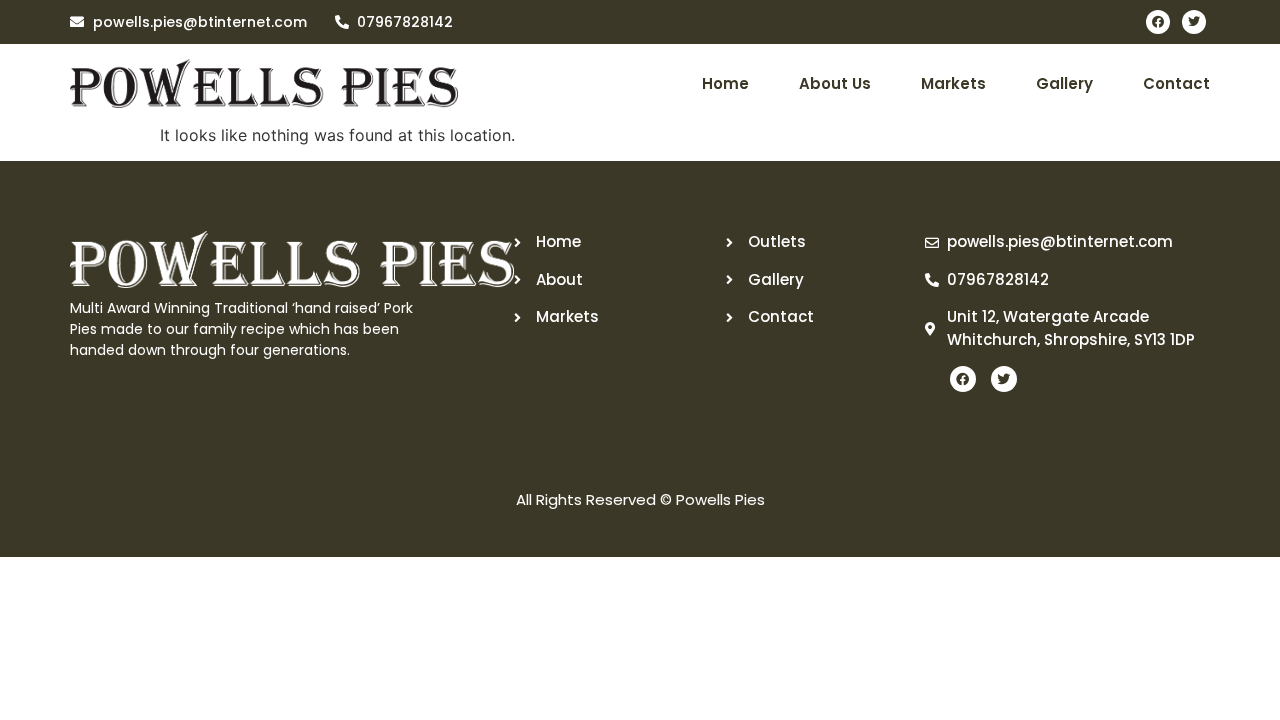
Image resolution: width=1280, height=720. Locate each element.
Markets (953, 83)
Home (725, 83)
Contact (1176, 83)
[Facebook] (1158, 22)
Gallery (1064, 83)
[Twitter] (1194, 22)
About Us (835, 83)
